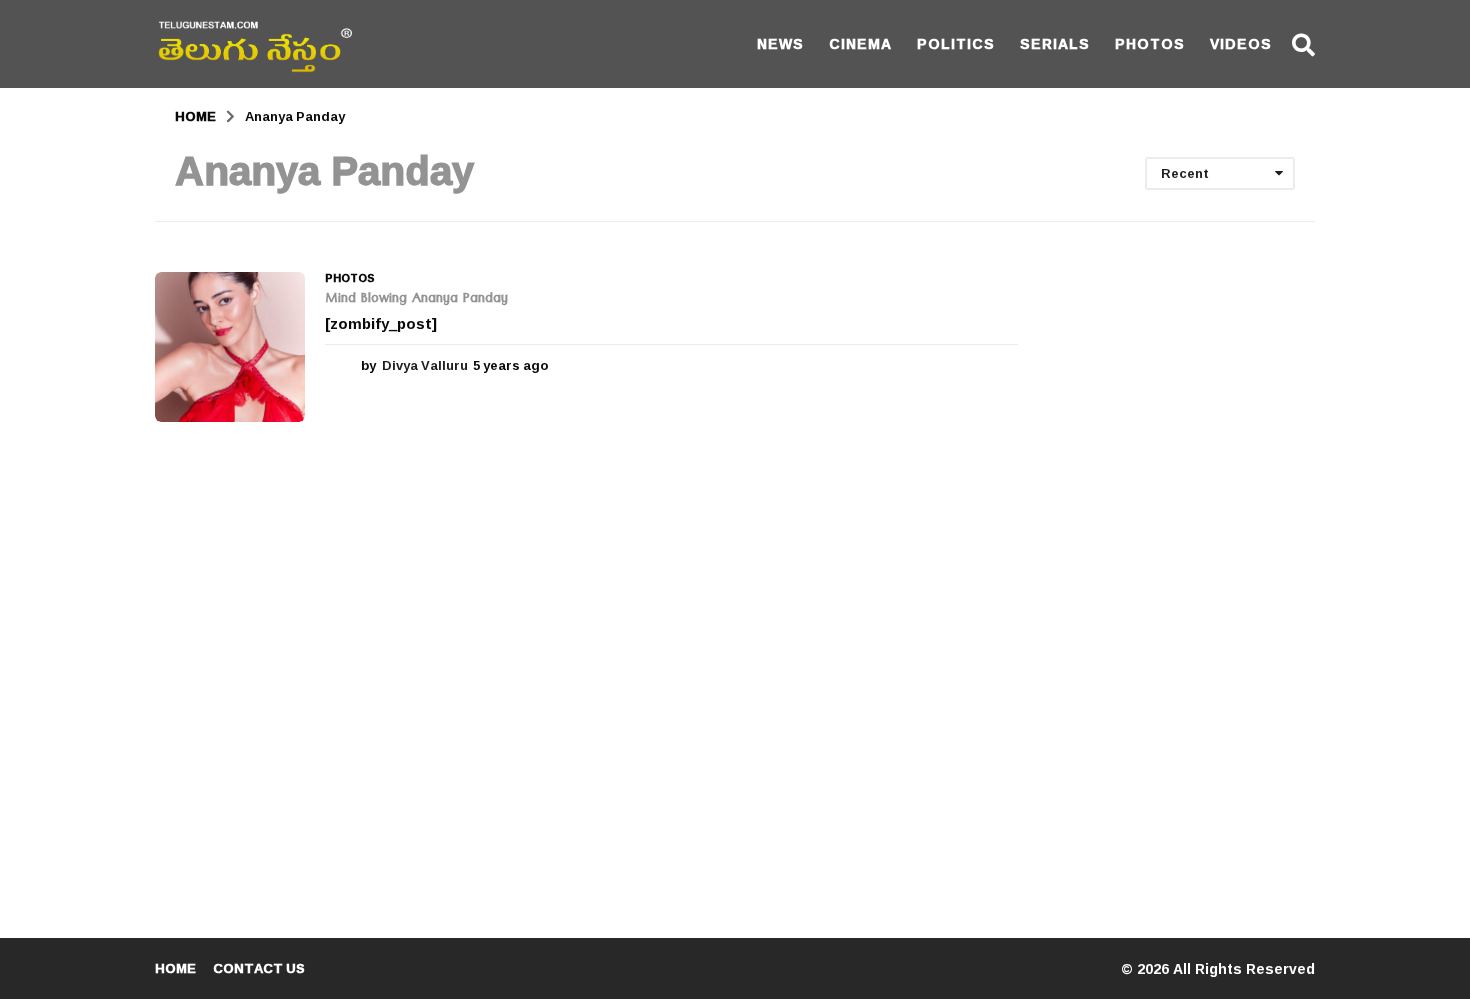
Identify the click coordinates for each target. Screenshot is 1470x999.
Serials (1055, 43)
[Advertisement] (1182, 572)
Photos (1150, 43)
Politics (956, 43)
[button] (1303, 44)
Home (175, 968)
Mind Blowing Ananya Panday (416, 300)
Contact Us (259, 968)
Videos (1241, 43)
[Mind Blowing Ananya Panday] (230, 347)
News (780, 43)
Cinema (860, 43)
